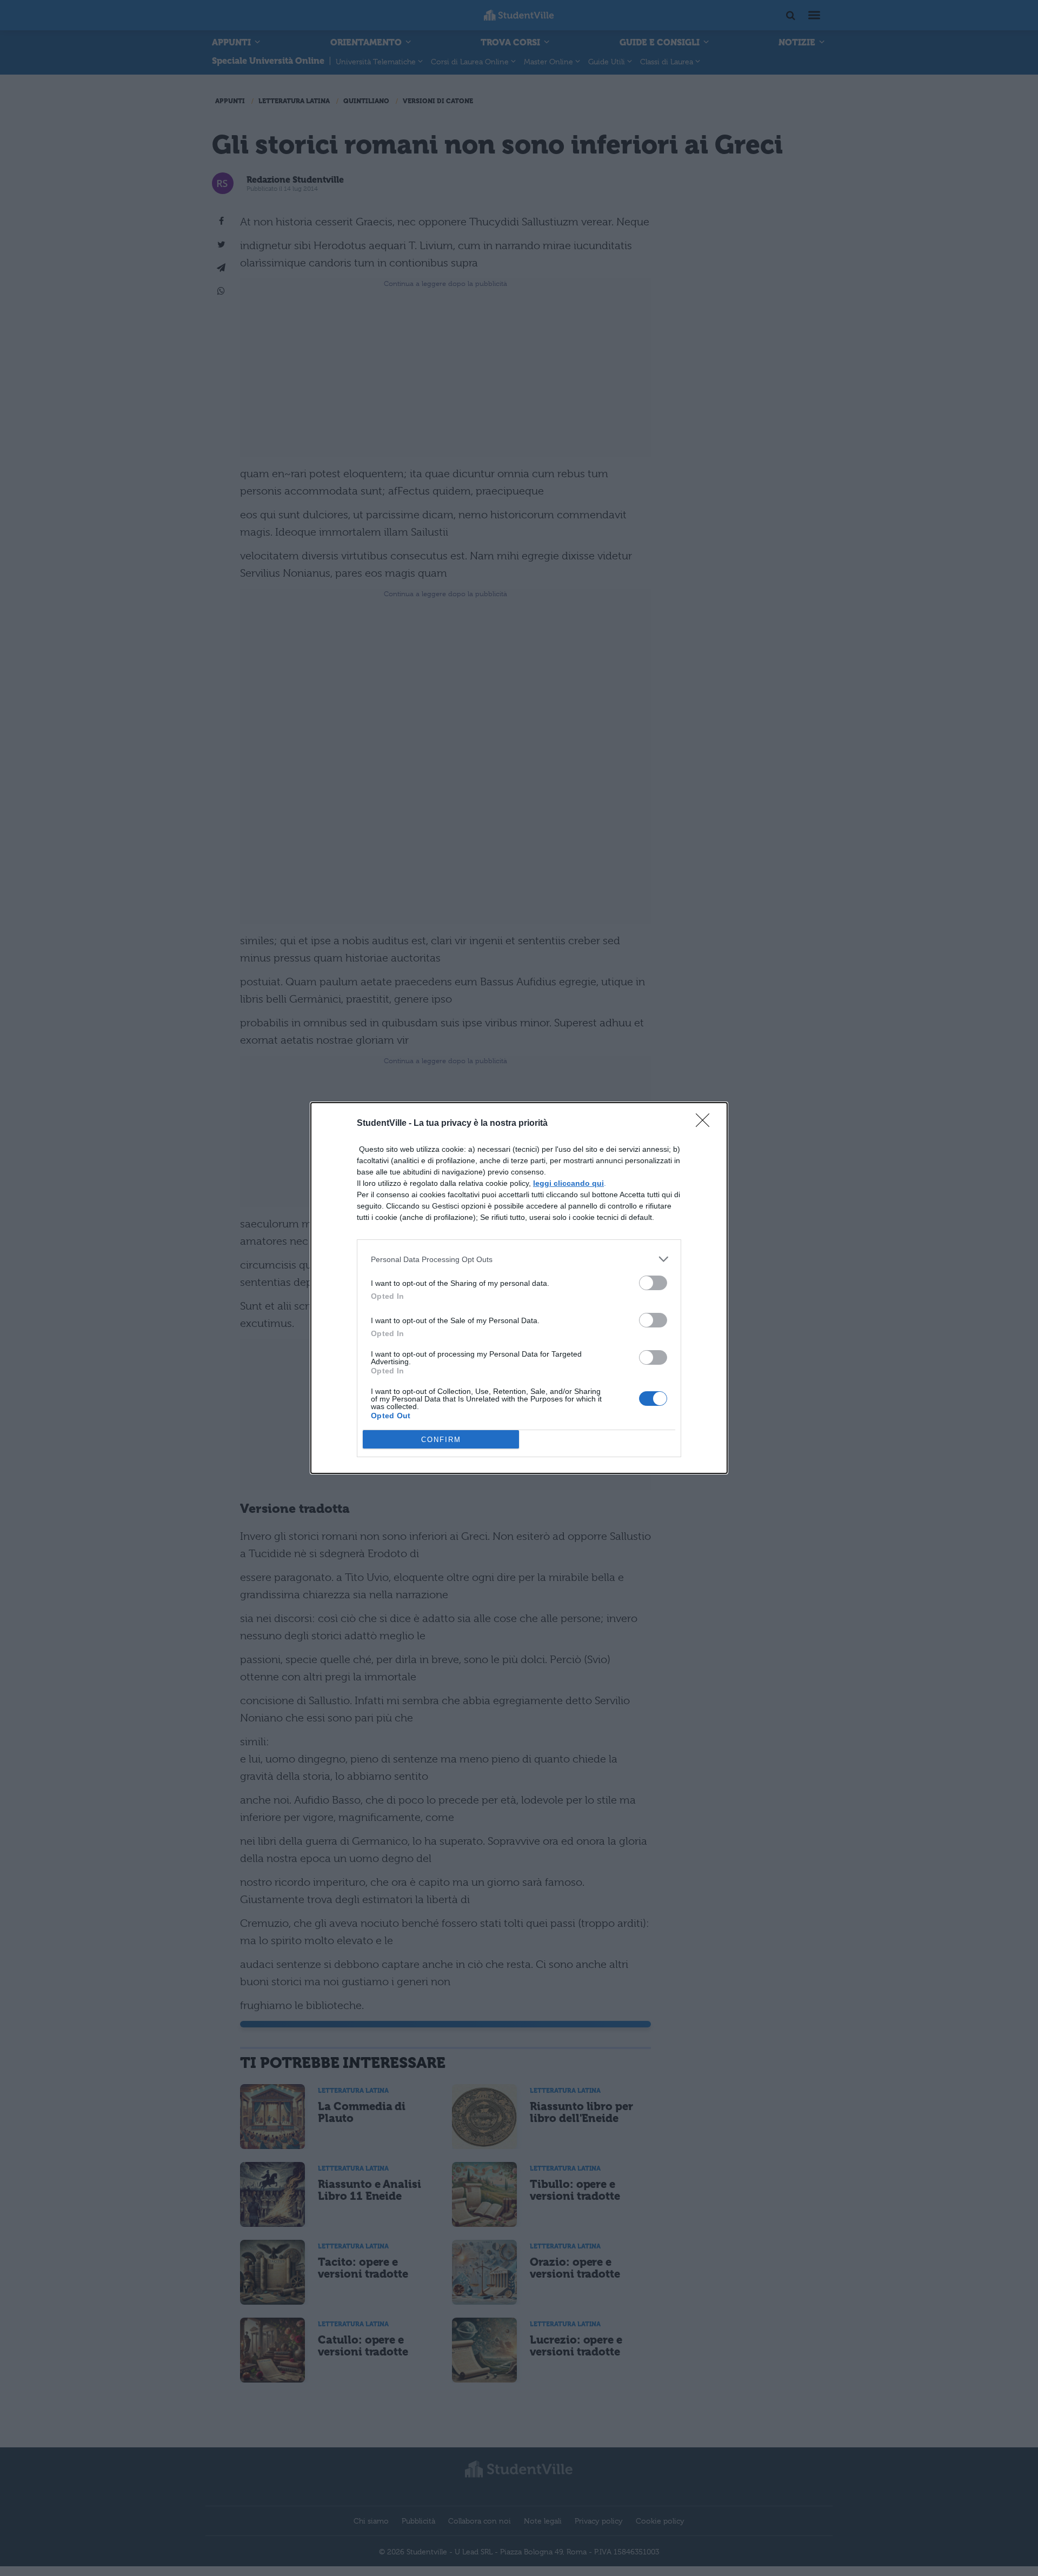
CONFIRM (441, 1440)
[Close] (706, 1124)
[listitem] (519, 1259)
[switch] (653, 1283)
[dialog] (519, 1288)
